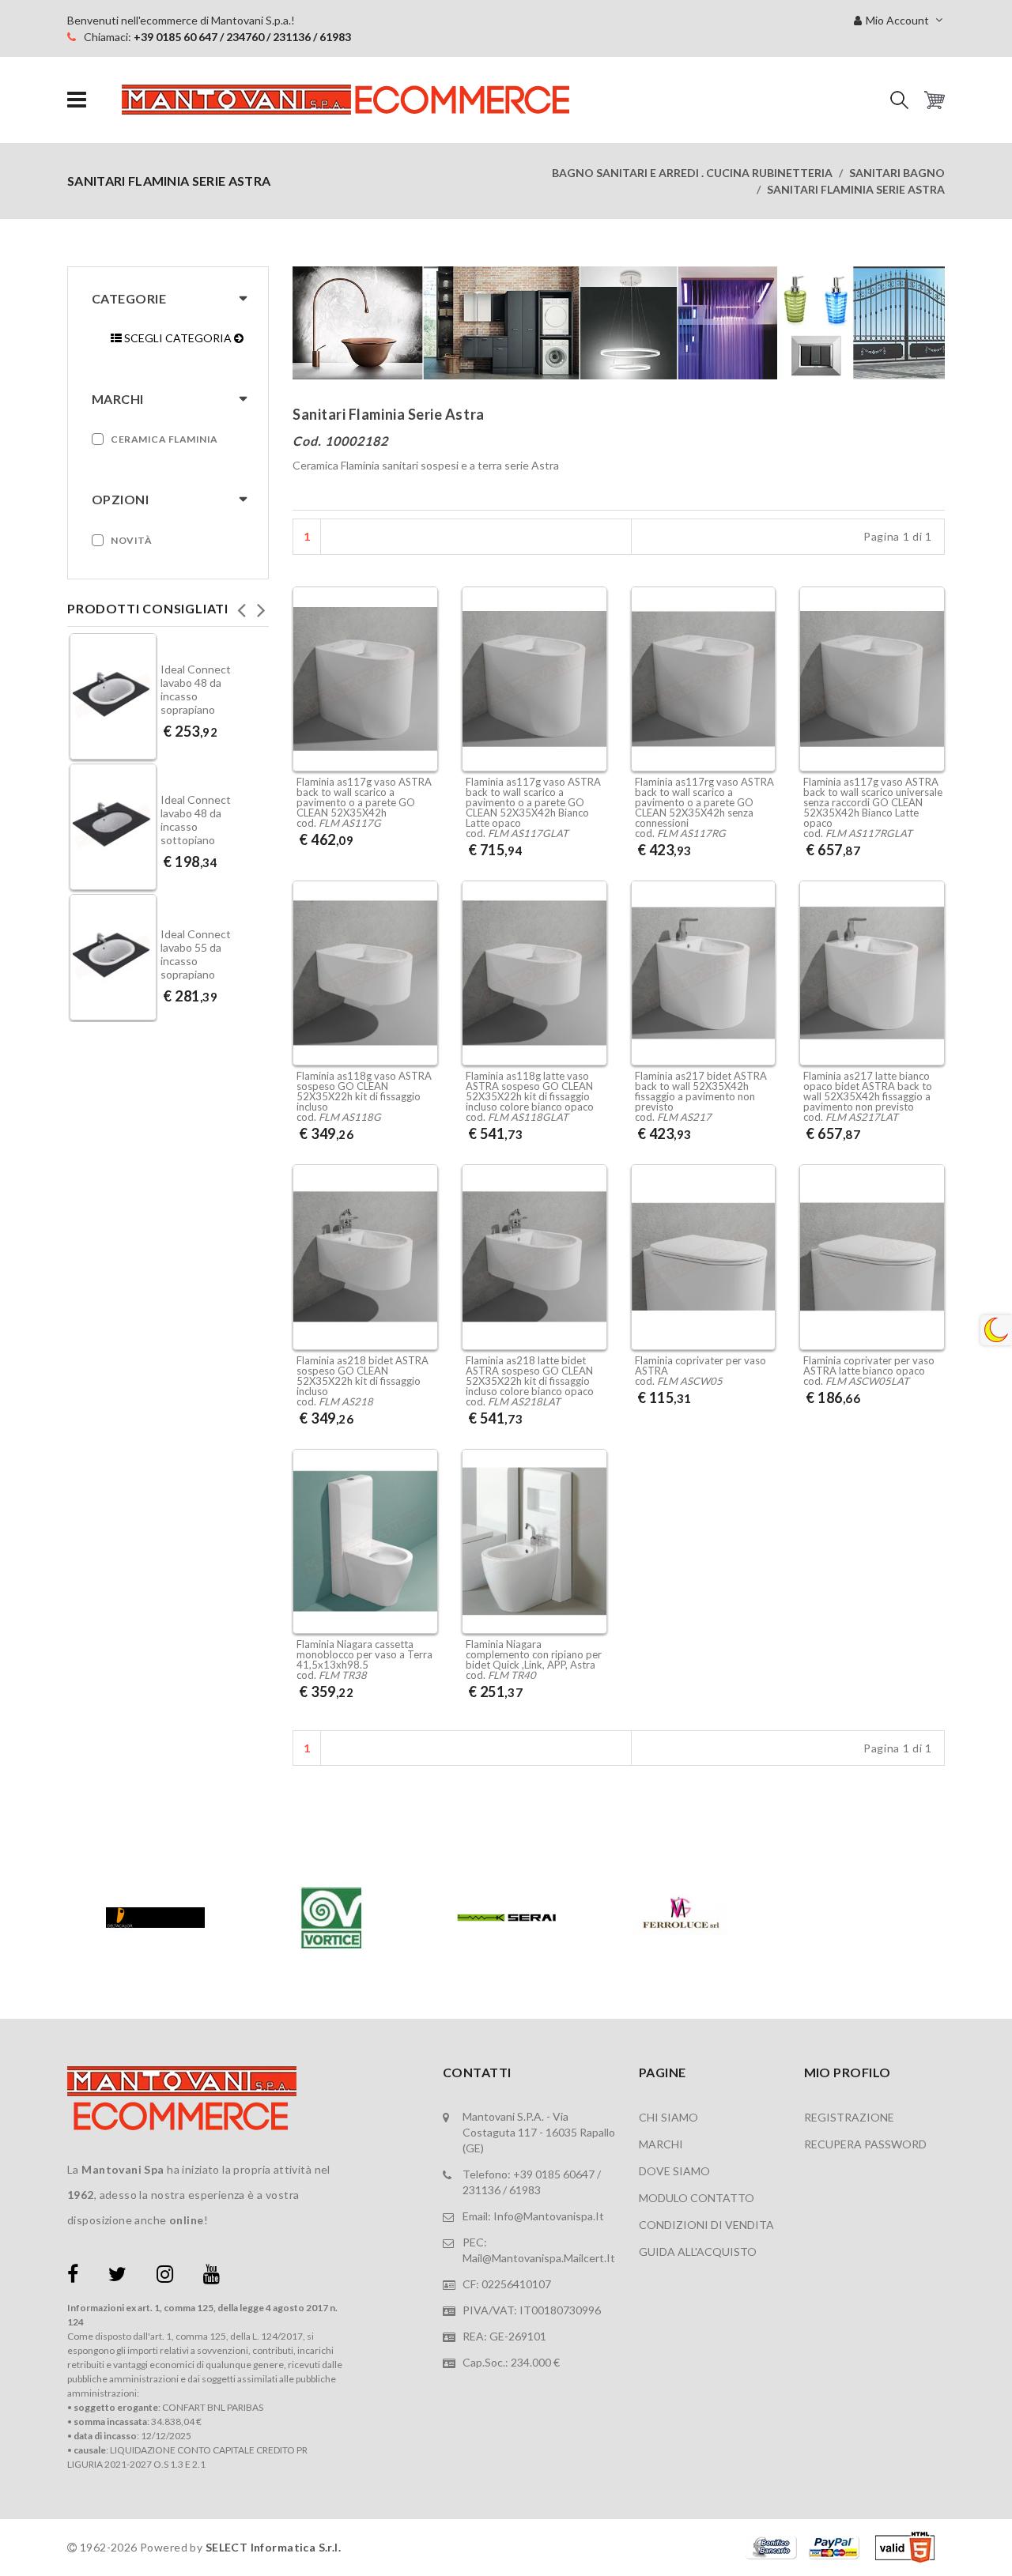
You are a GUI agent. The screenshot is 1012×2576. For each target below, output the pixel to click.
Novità (131, 540)
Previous (241, 605)
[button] (899, 100)
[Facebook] (73, 2277)
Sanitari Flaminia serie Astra (856, 189)
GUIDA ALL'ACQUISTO (698, 2252)
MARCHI (661, 2144)
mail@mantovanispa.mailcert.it (539, 2258)
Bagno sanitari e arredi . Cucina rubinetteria (692, 173)
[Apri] (77, 100)
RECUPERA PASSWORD (865, 2144)
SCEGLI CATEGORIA (178, 338)
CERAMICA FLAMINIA (164, 439)
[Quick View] (422, 698)
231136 (481, 2190)
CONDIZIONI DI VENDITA (706, 2225)
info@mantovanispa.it (549, 2216)
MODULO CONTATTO (697, 2198)
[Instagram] (165, 2277)
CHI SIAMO (668, 2117)
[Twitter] (117, 2277)
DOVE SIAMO (674, 2171)
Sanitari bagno (897, 173)
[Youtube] (211, 2277)
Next (261, 605)
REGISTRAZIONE (849, 2117)
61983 (525, 2190)
